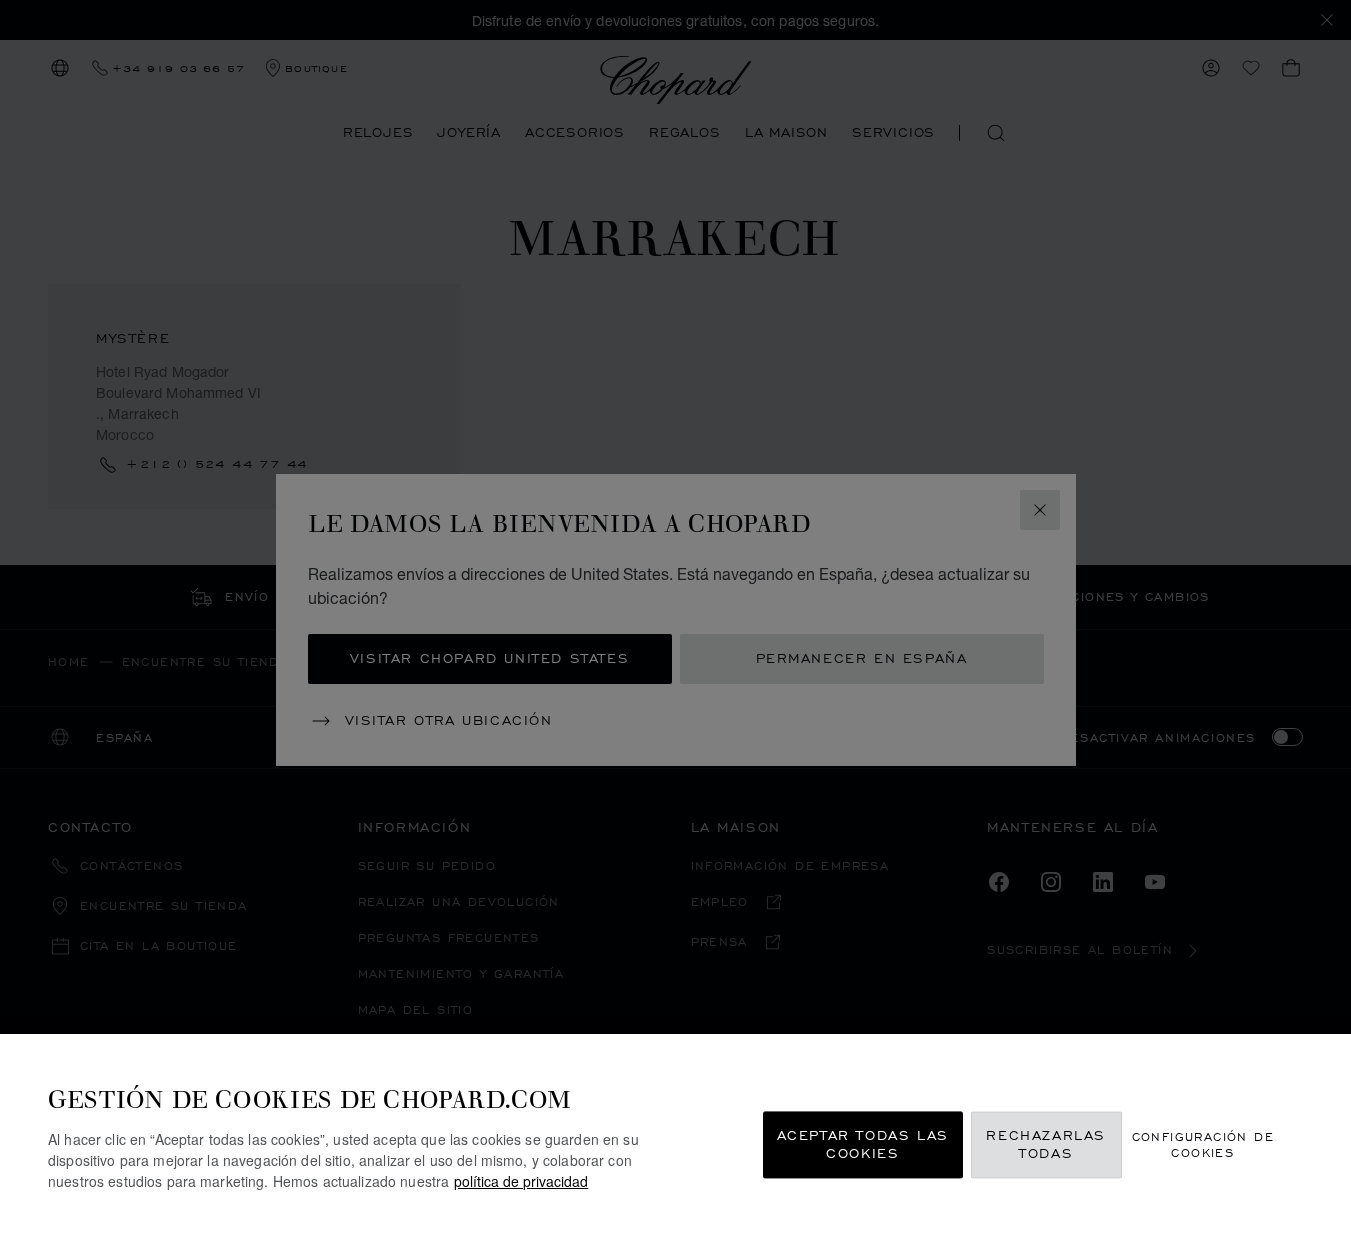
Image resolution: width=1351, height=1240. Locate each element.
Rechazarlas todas (1046, 1144)
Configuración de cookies (1203, 1144)
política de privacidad (521, 1181)
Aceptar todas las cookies (863, 1144)
